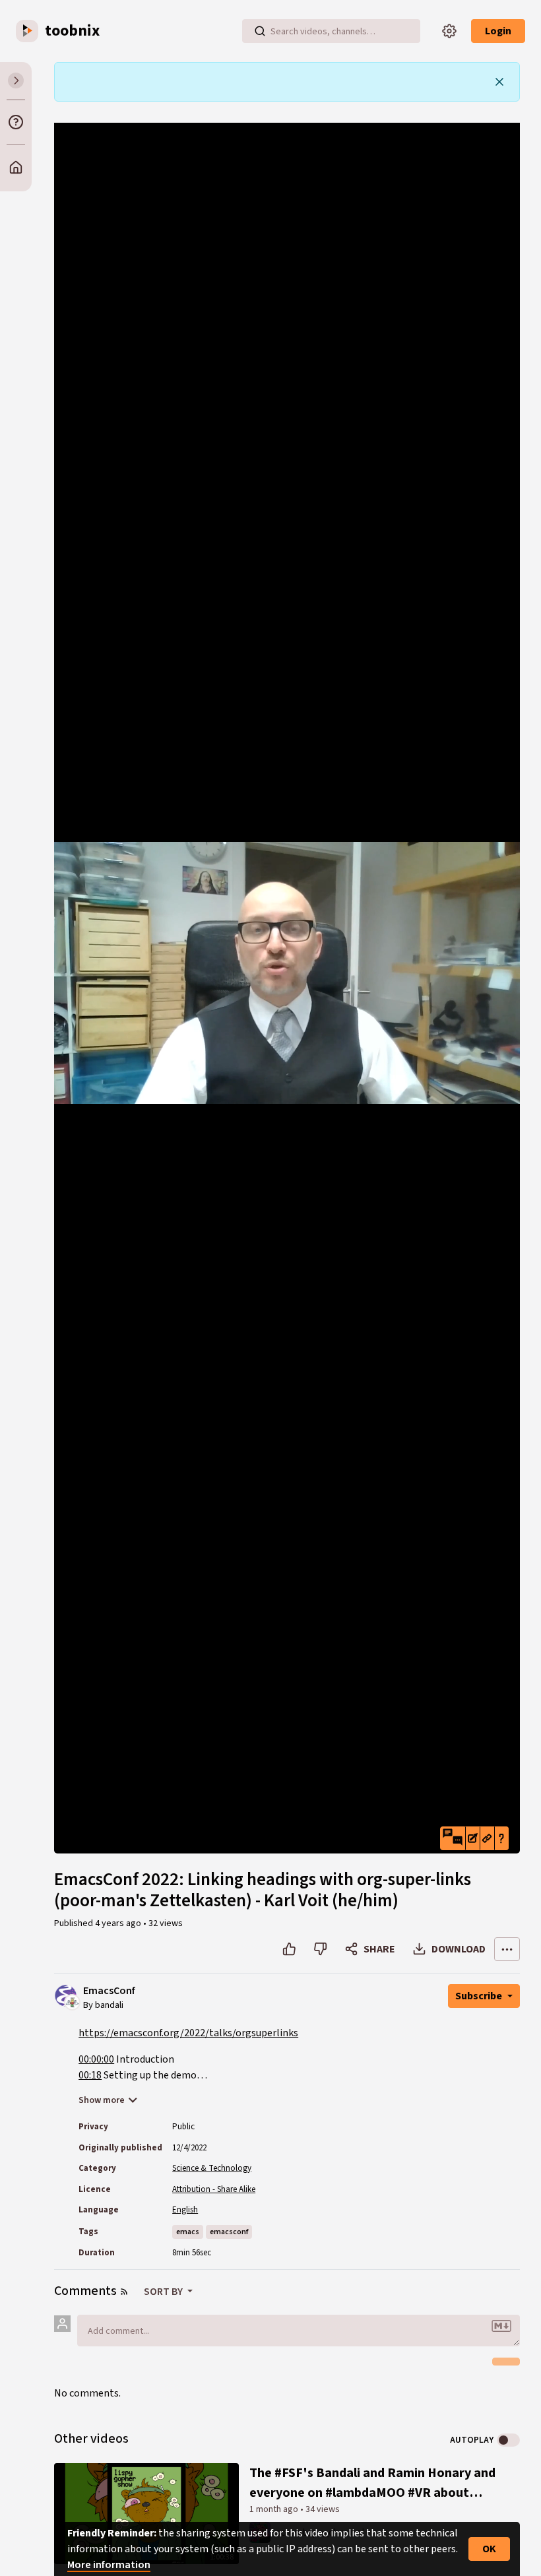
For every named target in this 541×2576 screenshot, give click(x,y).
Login (498, 31)
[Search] (260, 31)
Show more (102, 2100)
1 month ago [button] (275, 2509)
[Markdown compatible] (501, 2326)
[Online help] (501, 1838)
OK (489, 2549)
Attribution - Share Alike (214, 2189)
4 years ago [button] (119, 1923)
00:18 (90, 2075)
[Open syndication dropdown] (124, 2292)
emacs (188, 2232)
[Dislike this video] (320, 1949)
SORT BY (164, 2292)
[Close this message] (499, 82)
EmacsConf (109, 1991)
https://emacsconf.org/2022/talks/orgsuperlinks (188, 2033)
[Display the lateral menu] (16, 80)
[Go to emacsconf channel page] (72, 2002)
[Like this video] (289, 1949)
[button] (453, 1838)
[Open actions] (507, 1949)
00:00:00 (96, 2059)
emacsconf (229, 2232)
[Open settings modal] (449, 31)
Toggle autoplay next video (508, 2440)
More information (109, 2565)
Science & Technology (212, 2168)
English (185, 2210)
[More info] (16, 122)
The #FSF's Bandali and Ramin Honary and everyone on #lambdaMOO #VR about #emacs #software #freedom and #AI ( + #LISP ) (372, 2483)
